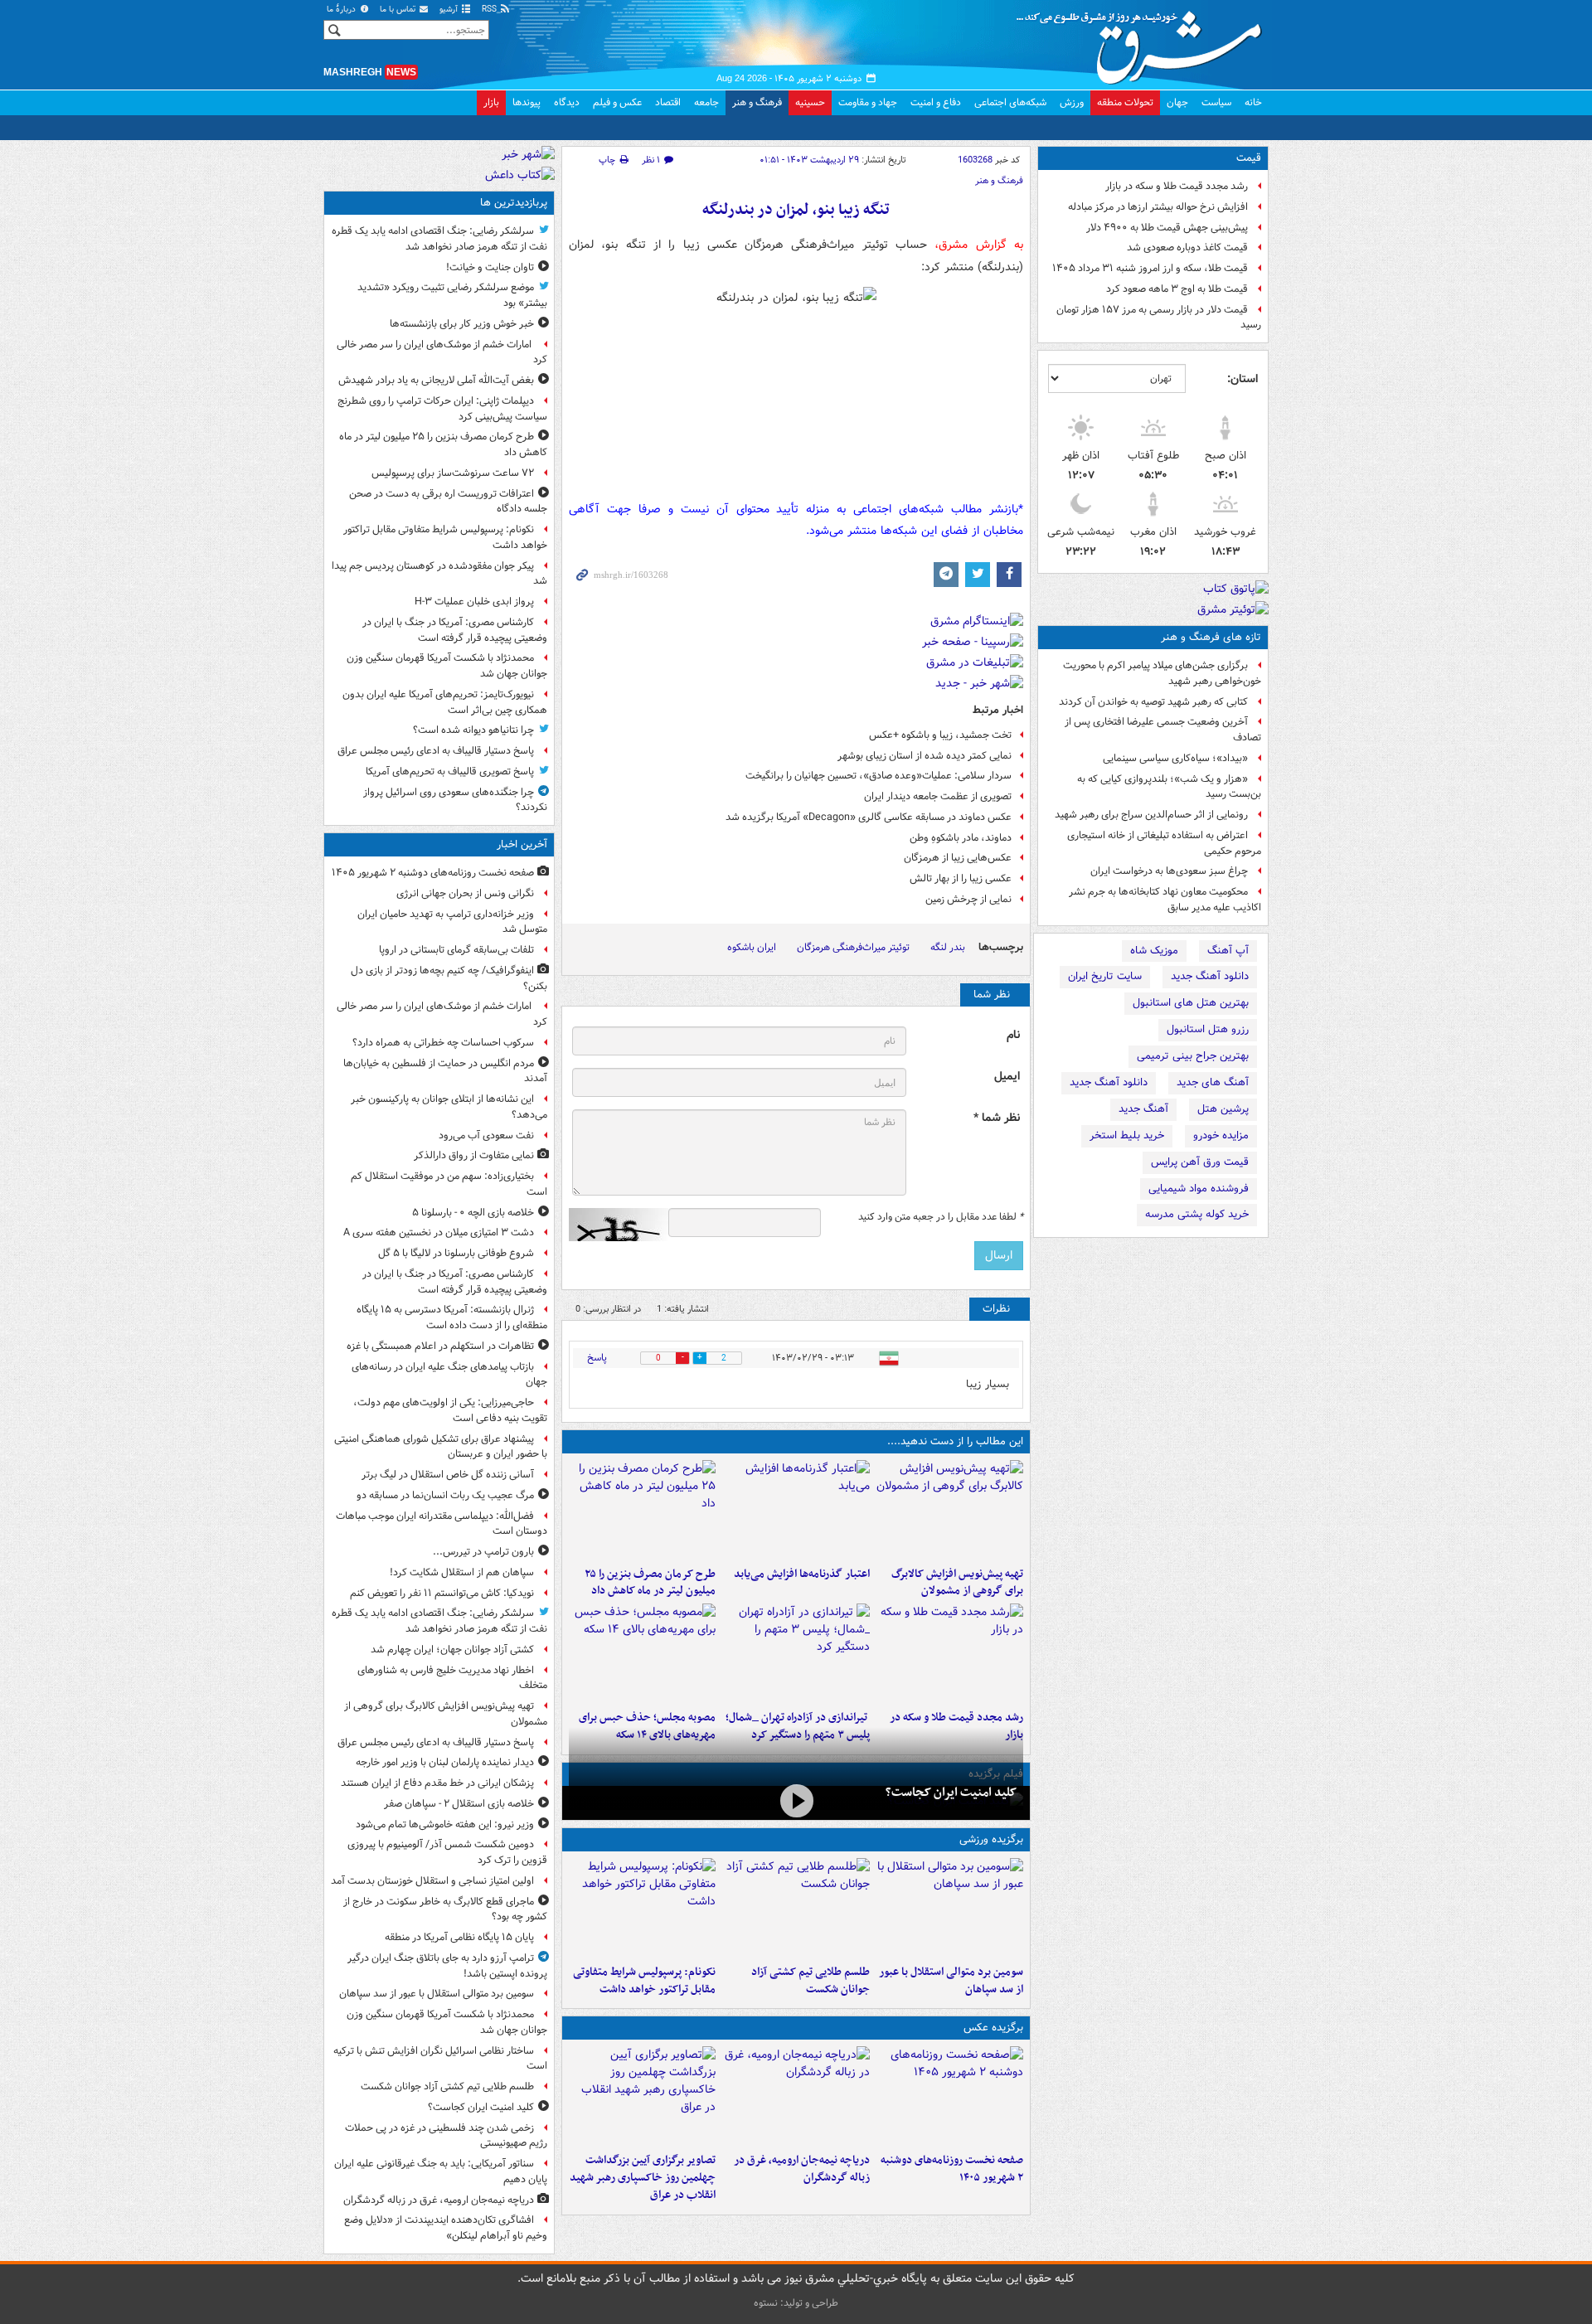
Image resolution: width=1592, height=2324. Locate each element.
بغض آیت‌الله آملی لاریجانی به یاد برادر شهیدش (436, 380)
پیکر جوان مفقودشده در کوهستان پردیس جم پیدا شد (439, 574)
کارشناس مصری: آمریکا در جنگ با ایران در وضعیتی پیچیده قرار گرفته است (455, 630)
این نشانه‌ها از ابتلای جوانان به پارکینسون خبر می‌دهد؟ (449, 1107)
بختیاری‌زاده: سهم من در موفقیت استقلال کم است (449, 1184)
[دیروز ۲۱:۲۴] (796, 1908)
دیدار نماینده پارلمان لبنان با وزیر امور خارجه (445, 1762)
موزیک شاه (1154, 951)
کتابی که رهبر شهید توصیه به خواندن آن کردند (1153, 702)
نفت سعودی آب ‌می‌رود (486, 1135)
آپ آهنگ (1228, 951)
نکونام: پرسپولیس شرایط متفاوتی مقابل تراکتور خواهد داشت (644, 1981)
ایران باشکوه (752, 947)
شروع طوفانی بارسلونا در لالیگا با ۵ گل (456, 1253)
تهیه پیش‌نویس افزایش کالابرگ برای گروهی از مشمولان (957, 1583)
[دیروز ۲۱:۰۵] (796, 2096)
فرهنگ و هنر (757, 102)
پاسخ (597, 1358)
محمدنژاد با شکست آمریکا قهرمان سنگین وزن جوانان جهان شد (447, 666)
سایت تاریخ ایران (1105, 976)
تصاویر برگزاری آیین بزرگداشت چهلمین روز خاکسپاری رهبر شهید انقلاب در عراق (643, 2178)
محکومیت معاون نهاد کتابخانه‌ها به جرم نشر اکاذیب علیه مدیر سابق (1165, 900)
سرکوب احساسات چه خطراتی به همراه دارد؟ (443, 1043)
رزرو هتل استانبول (1208, 1029)
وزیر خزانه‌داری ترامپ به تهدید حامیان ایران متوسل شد (452, 922)
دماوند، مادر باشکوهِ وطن (961, 838)
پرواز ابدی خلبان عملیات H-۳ (474, 602)
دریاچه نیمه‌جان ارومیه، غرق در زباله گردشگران (801, 2169)
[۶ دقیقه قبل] (950, 2096)
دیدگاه (567, 102)
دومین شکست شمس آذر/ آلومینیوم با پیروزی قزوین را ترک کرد (447, 1852)
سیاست (1216, 102)
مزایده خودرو (1221, 1135)
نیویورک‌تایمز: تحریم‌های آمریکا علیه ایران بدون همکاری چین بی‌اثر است (445, 702)
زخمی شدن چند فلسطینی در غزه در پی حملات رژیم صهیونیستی (446, 2136)
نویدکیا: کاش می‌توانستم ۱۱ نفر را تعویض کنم (442, 1593)
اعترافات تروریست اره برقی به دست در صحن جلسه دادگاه (448, 502)
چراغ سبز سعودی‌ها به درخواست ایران (1169, 871)
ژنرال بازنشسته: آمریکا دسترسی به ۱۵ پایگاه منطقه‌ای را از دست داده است (452, 1317)
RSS (490, 10)
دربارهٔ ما (342, 10)
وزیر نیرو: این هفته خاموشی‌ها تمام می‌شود (445, 1824)
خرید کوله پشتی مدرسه (1197, 1214)
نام (1013, 1035)
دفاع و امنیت (936, 102)
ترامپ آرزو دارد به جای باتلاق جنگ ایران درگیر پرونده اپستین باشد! (447, 1966)
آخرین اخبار (522, 844)
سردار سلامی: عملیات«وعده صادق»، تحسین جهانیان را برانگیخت (879, 776)
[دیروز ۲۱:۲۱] (796, 1801)
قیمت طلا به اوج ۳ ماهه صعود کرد (1177, 289)
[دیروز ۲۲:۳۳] (950, 1510)
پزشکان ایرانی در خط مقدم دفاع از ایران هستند (437, 1783)
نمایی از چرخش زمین (968, 899)
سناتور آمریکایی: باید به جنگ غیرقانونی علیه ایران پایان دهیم (441, 2171)
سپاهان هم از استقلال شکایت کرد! (462, 1572)
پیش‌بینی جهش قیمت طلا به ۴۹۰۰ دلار (1167, 228)
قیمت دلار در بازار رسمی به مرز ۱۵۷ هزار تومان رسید (1159, 318)
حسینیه (810, 102)
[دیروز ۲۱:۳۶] (950, 1908)
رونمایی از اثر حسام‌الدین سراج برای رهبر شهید (1151, 815)
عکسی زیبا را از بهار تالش (961, 878)
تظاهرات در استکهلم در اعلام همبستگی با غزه (440, 1346)
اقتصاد (668, 102)
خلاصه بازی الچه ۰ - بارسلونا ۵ (473, 1213)
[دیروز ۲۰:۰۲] (642, 2096)
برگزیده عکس (993, 2028)
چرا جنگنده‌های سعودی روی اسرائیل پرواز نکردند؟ (455, 800)
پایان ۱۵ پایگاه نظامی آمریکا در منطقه (459, 1937)
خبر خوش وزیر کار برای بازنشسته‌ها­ (462, 324)
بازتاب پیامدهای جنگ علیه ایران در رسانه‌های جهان (449, 1375)
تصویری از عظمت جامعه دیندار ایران (938, 796)
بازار (491, 102)
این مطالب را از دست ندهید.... (955, 1441)
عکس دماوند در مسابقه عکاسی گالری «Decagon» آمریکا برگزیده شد (869, 817)
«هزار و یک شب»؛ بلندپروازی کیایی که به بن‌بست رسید (1169, 787)
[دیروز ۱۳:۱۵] (642, 1653)
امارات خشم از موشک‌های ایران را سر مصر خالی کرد (442, 352)
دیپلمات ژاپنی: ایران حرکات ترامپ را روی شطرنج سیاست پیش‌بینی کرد (442, 409)
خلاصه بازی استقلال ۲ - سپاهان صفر (459, 1804)
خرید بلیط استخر (1127, 1135)
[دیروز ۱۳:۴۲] (796, 1653)
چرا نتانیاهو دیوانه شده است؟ (473, 730)
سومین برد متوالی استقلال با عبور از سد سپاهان (951, 1981)
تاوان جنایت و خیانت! (490, 267)
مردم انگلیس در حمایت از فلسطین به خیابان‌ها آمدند (445, 1071)
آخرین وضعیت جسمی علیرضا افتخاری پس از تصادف (1163, 730)
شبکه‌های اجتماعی (1010, 102)
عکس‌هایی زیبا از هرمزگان (958, 858)
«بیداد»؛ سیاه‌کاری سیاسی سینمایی (1175, 758)
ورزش (1072, 102)
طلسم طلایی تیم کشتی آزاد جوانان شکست (810, 1981)
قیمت (1249, 158)
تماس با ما (399, 10)
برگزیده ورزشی (991, 1839)
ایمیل (1007, 1077)
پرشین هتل (1223, 1109)
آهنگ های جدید (1213, 1082)
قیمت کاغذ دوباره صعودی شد (1187, 247)
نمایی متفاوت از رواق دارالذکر (474, 1155)
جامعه (706, 102)
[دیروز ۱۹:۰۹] (796, 1510)
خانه (1253, 102)
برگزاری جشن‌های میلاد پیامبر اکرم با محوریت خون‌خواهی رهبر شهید (1162, 673)
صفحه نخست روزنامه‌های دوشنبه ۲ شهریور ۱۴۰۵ (952, 2169)
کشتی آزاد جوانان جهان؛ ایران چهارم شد (452, 1650)
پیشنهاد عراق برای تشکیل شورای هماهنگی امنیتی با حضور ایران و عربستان (441, 1447)
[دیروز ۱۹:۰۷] (642, 1908)
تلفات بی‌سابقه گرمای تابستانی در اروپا (456, 950)
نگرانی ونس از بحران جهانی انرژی (465, 893)
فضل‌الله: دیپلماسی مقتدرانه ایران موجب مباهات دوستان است (442, 1524)
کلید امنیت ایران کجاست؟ (951, 1793)
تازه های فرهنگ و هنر (1211, 637)
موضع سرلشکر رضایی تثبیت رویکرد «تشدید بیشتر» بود (452, 295)
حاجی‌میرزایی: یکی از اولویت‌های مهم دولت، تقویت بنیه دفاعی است (450, 1410)
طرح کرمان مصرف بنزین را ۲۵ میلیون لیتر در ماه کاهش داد (650, 1583)
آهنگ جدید (1143, 1109)
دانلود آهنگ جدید (1210, 976)
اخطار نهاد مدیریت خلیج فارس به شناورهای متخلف (452, 1678)
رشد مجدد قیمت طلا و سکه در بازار (1177, 186)
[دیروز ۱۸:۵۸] (642, 1510)
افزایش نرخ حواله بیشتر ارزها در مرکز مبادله (1158, 207)
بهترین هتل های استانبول (1191, 1003)
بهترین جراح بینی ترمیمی (1193, 1056)
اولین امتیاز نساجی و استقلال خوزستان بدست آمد (432, 1881)
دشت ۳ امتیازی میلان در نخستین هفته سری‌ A (439, 1232)
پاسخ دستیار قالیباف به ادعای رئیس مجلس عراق (436, 751)
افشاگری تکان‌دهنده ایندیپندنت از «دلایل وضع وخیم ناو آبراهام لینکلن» (446, 2228)
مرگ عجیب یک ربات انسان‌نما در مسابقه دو (445, 1495)
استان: (1243, 379)
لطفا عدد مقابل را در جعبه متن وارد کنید (941, 1217)
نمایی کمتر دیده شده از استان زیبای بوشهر (925, 756)
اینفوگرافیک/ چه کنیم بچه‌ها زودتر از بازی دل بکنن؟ (449, 978)
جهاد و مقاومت (868, 102)
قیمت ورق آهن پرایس (1200, 1162)
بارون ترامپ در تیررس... (483, 1552)
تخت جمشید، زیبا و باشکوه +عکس (940, 735)
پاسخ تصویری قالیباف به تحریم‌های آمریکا (450, 771)
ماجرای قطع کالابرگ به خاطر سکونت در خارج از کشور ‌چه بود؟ (445, 1909)
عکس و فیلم (617, 102)
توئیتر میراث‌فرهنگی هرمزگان (853, 947)
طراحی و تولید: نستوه (796, 2303)
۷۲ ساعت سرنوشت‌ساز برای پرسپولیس (453, 473)
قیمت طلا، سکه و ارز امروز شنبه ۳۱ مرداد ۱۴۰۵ (1150, 268)
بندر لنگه (948, 947)
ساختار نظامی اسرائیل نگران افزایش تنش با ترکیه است (440, 2059)
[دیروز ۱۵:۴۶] (950, 1653)
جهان (1177, 102)
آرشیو (450, 10)
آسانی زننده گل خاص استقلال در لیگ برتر (448, 1475)
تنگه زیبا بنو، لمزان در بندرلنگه (796, 210)
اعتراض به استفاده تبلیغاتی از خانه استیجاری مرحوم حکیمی (1164, 843)
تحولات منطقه (1125, 102)
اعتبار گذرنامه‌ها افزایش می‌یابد (801, 1574)
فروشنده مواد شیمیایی (1199, 1189)
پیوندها (527, 102)
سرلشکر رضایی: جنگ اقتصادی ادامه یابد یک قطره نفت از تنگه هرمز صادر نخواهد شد (439, 239)
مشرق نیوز (1144, 41)
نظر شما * (997, 1118)
